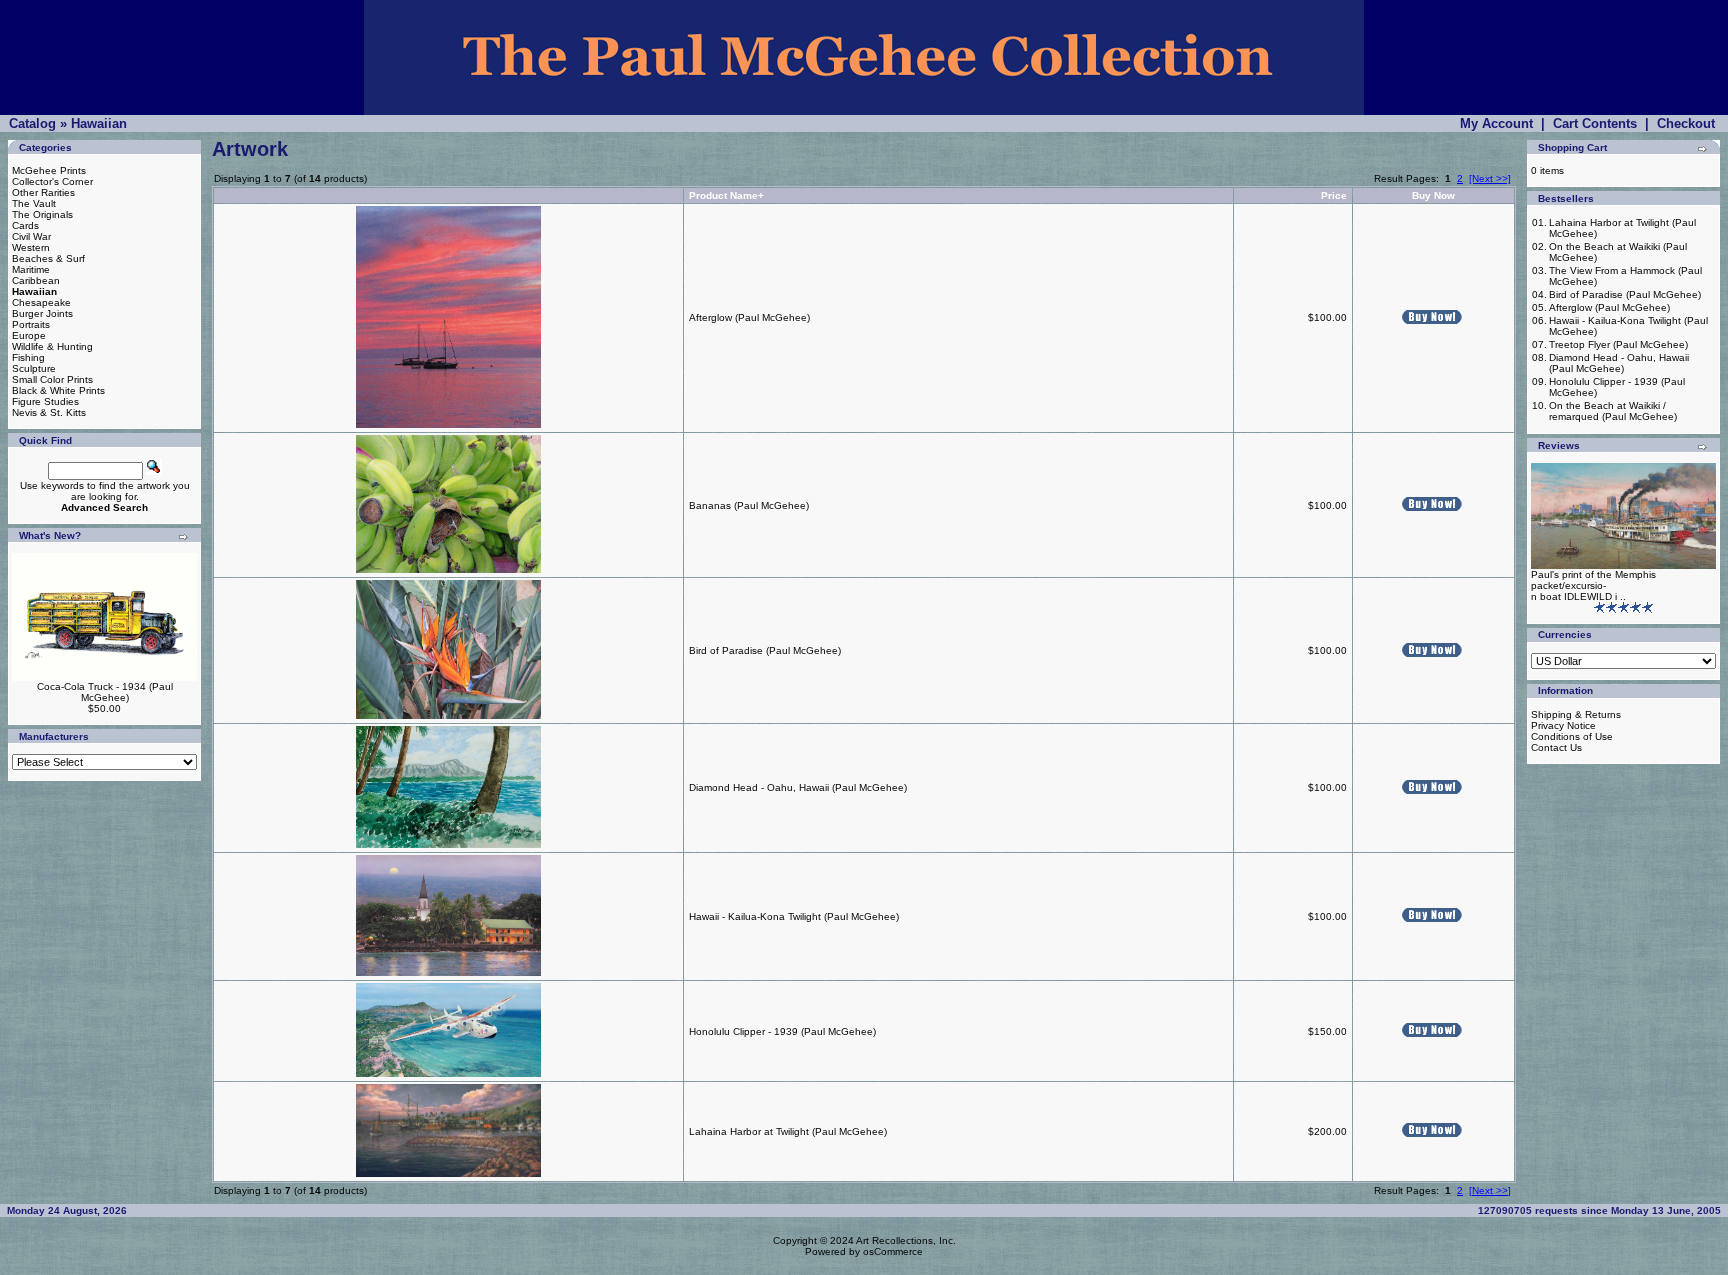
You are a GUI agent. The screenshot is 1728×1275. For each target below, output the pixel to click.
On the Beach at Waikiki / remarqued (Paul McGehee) (1613, 411)
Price (1334, 195)
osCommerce (893, 1251)
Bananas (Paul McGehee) (749, 505)
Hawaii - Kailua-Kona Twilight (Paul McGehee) (794, 916)
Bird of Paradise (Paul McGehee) (765, 650)
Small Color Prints (52, 379)
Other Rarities (43, 192)
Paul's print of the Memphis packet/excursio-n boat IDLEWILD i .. (1593, 585)
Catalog (32, 123)
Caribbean (36, 280)
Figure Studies (45, 401)
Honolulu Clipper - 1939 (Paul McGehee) (782, 1031)
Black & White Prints (58, 390)
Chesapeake (41, 302)
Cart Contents (1595, 123)
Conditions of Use (1572, 736)
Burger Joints (42, 313)
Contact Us (1556, 747)
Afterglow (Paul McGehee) (749, 317)
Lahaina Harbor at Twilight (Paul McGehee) (788, 1131)
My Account (1496, 123)
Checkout (1686, 123)
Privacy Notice (1563, 725)
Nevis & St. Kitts (49, 412)
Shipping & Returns (1576, 714)
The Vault (34, 203)
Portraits (31, 324)
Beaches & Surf (48, 258)
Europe (29, 335)
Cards (25, 225)
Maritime (31, 269)
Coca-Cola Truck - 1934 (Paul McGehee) (105, 692)
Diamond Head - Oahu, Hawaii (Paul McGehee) (798, 787)
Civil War (31, 236)
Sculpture (34, 368)
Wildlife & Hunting (52, 346)
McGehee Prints (49, 170)
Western (31, 247)
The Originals (42, 214)
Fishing (28, 357)
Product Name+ (726, 195)
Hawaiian (99, 123)
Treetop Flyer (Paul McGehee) (1618, 344)
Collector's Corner (52, 181)
